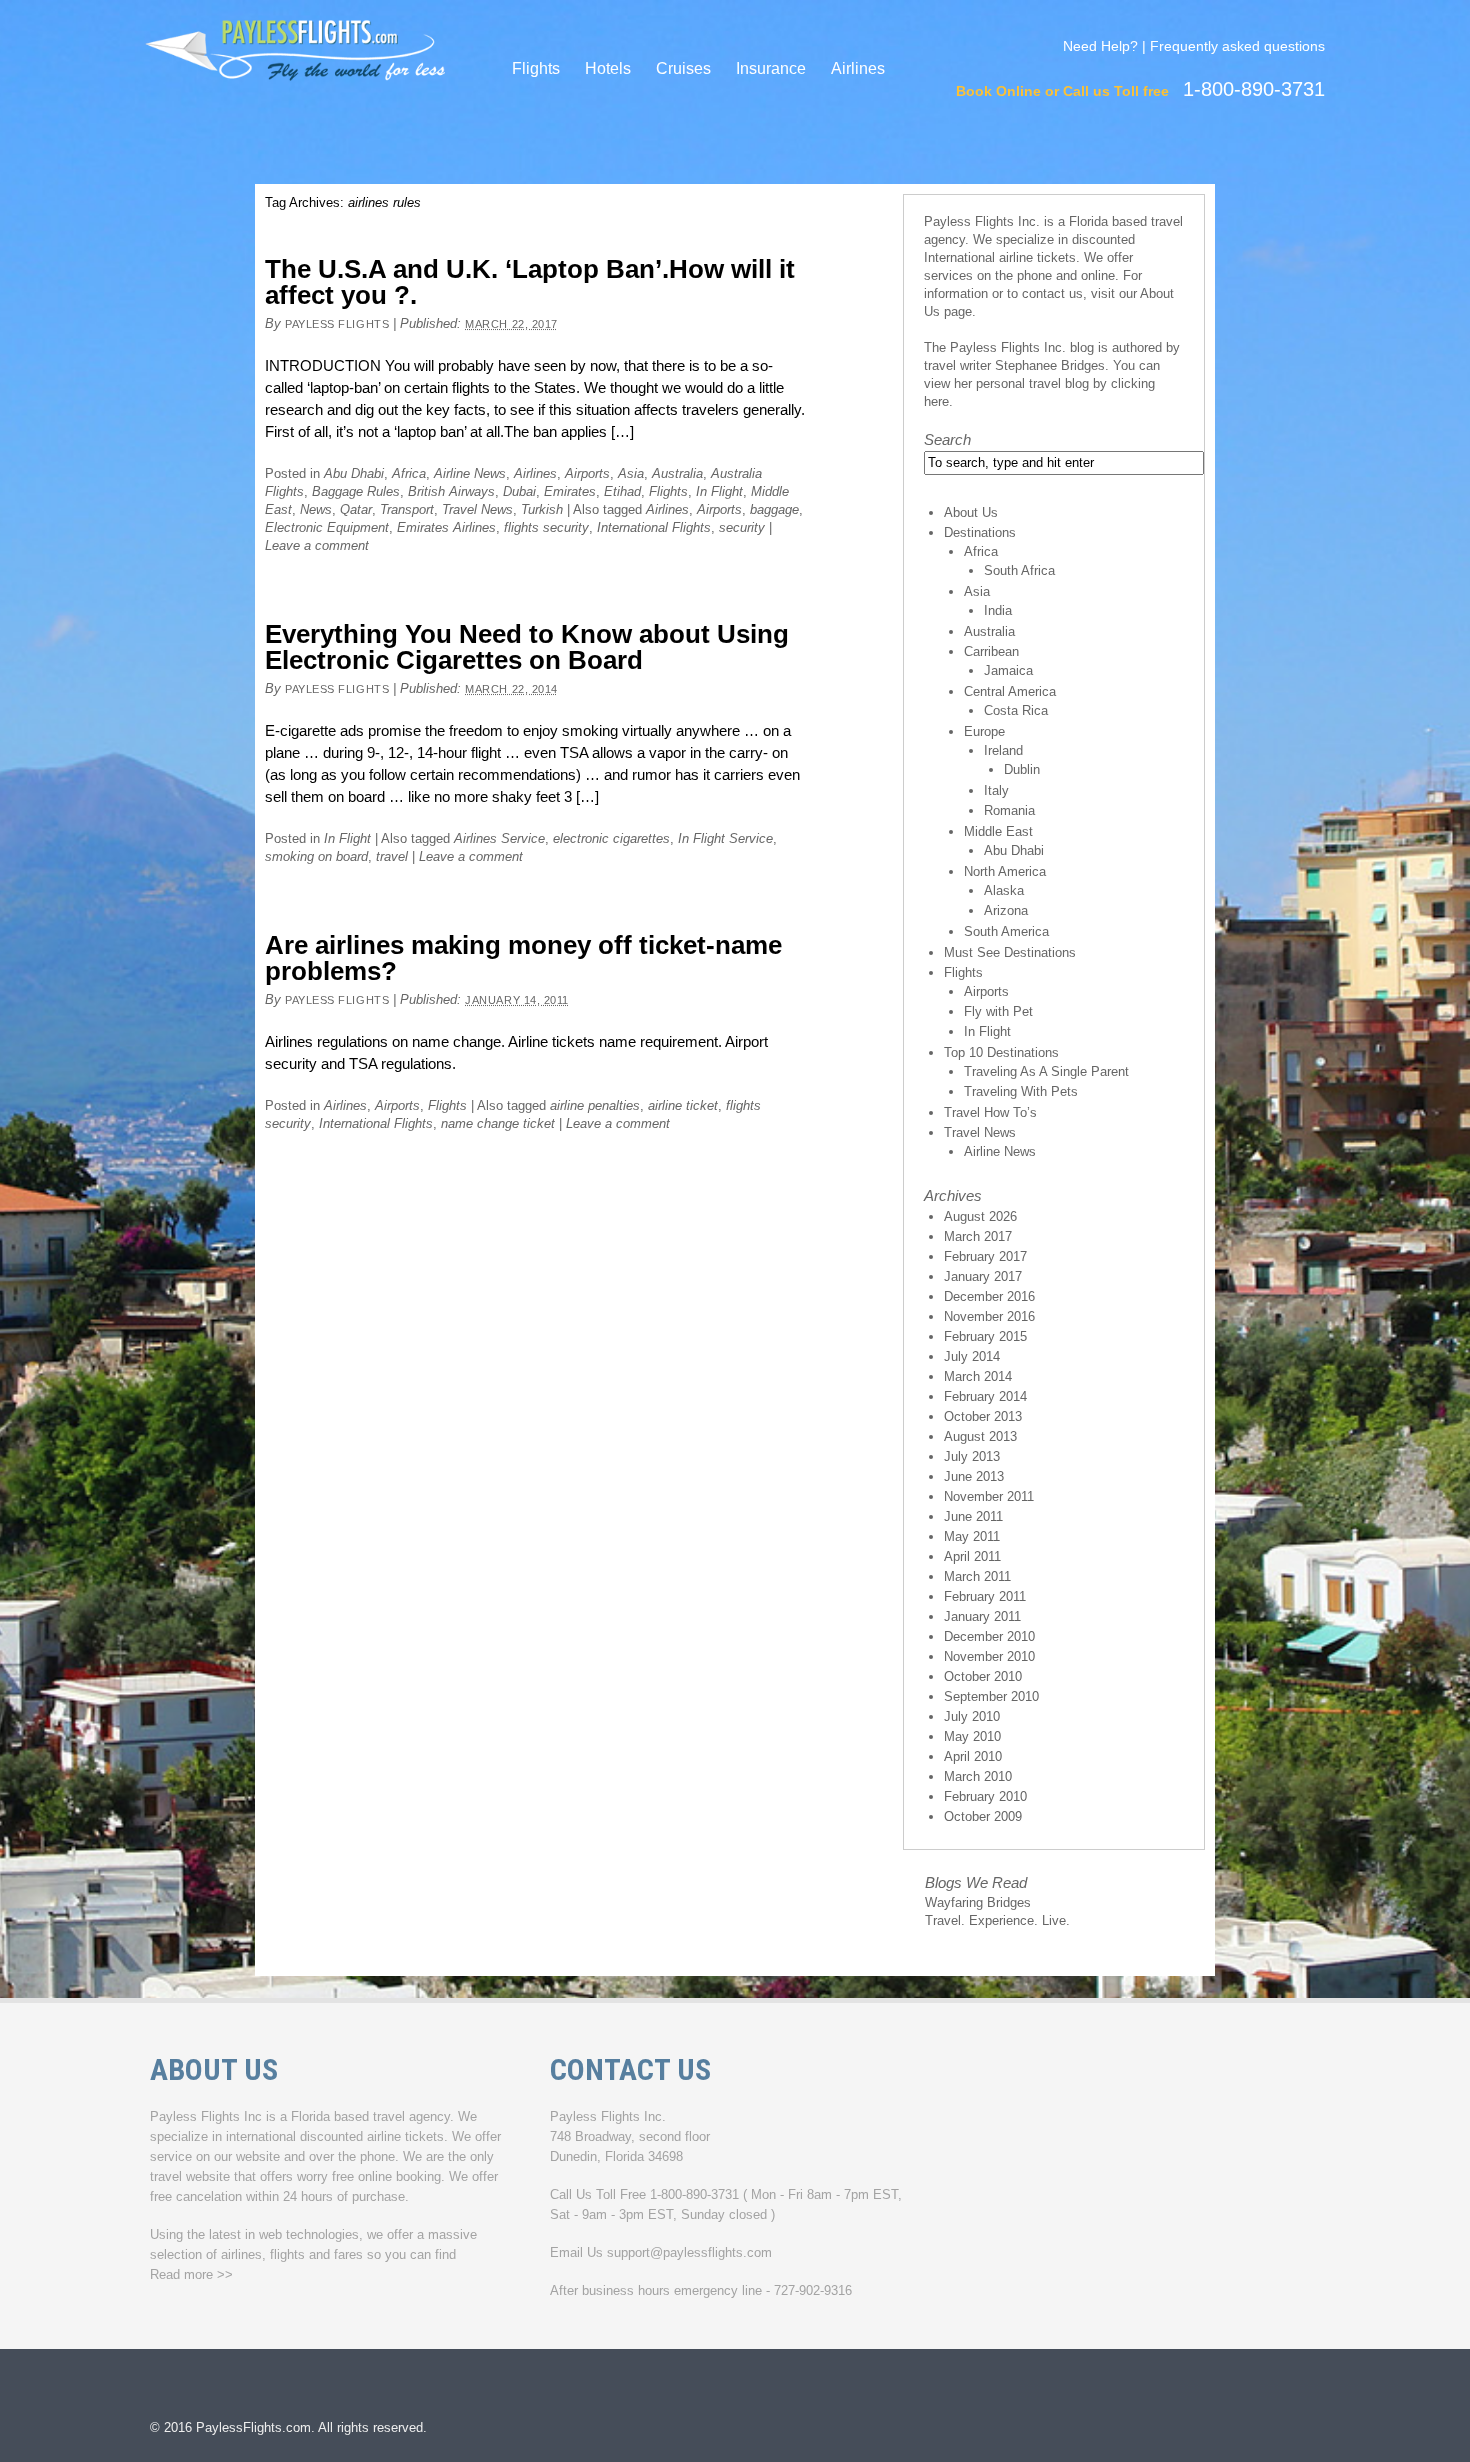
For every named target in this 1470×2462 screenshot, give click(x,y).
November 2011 (989, 1496)
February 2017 (985, 1256)
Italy (996, 790)
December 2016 (989, 1296)
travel (392, 856)
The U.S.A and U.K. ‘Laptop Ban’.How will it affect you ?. (530, 282)
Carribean (991, 651)
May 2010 (972, 1736)
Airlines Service (499, 838)
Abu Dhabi (354, 473)
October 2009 (983, 1816)
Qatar (356, 509)
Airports (587, 473)
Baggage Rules (356, 491)
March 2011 (977, 1576)
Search (947, 439)
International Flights (654, 527)
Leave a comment (317, 545)
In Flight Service (725, 838)
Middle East (998, 831)
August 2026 (980, 1216)
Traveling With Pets (1021, 1091)
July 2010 (972, 1716)
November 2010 (989, 1656)
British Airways (451, 491)
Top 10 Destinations (1001, 1052)
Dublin (1022, 769)
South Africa (1019, 570)
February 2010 (985, 1796)
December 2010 (989, 1636)
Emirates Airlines (446, 527)
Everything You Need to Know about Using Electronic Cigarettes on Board (527, 647)
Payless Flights (337, 324)
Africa (409, 473)
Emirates (570, 491)
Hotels (608, 68)
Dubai (519, 491)
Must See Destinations (1010, 952)
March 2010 (978, 1776)
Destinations (980, 532)
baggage (774, 509)
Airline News (470, 473)
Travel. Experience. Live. (997, 1920)
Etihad (622, 491)
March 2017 (978, 1236)
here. (938, 401)
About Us (971, 512)
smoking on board (316, 856)
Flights (536, 68)
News (316, 509)
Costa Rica (1016, 710)
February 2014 (985, 1396)
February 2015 (985, 1336)
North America (1005, 871)
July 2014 (972, 1356)
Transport (407, 509)
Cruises (683, 68)
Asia (631, 473)
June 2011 (973, 1516)
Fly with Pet (998, 1011)
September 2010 (991, 1696)
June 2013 (974, 1476)
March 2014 (978, 1376)
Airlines (858, 68)
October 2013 (983, 1416)
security (742, 527)
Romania (1009, 810)
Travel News (477, 509)
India (998, 610)
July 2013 (972, 1456)
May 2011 (972, 1536)
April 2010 (973, 1756)
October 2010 (983, 1676)
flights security (546, 527)
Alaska (1004, 890)
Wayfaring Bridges (978, 1902)
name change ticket (498, 1123)
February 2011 (985, 1596)
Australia (677, 473)
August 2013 (980, 1436)
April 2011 (972, 1556)
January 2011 (982, 1616)
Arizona (1006, 910)
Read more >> (191, 2274)
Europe (984, 731)
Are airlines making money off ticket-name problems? (523, 958)
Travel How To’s (990, 1112)
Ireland (1003, 750)
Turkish (542, 509)
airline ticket (683, 1105)
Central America (1010, 691)
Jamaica (1008, 670)
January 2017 (983, 1276)
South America (1006, 931)
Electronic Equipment (327, 527)
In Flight (719, 491)
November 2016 (989, 1316)
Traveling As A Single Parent (1046, 1071)
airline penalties (595, 1105)
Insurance (771, 68)
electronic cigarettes (611, 838)
